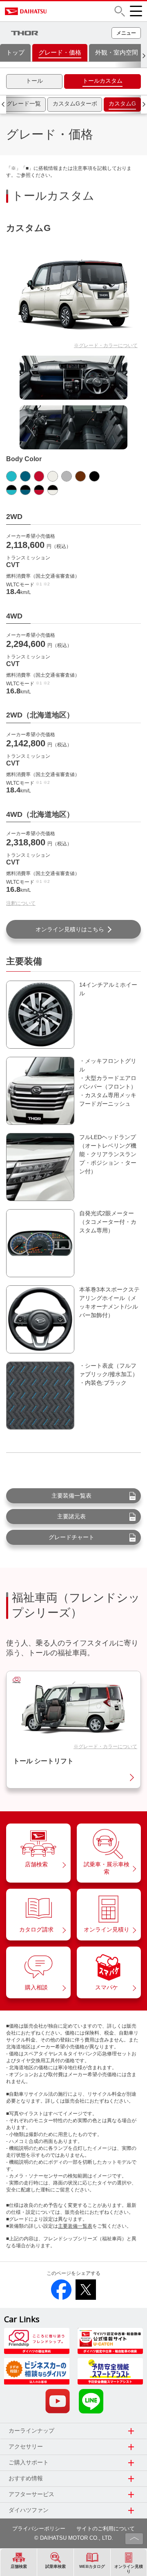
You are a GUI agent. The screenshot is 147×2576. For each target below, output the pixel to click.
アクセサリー (26, 2446)
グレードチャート (71, 1537)
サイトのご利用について (106, 2529)
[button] (120, 11)
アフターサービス (31, 2494)
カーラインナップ (31, 2431)
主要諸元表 (71, 1516)
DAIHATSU (53, 11)
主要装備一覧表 (71, 1496)
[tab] (34, 81)
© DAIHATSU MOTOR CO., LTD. (74, 2538)
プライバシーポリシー (39, 2529)
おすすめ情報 (26, 2478)
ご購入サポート (29, 2462)
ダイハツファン (29, 2510)
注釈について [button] (21, 903)
